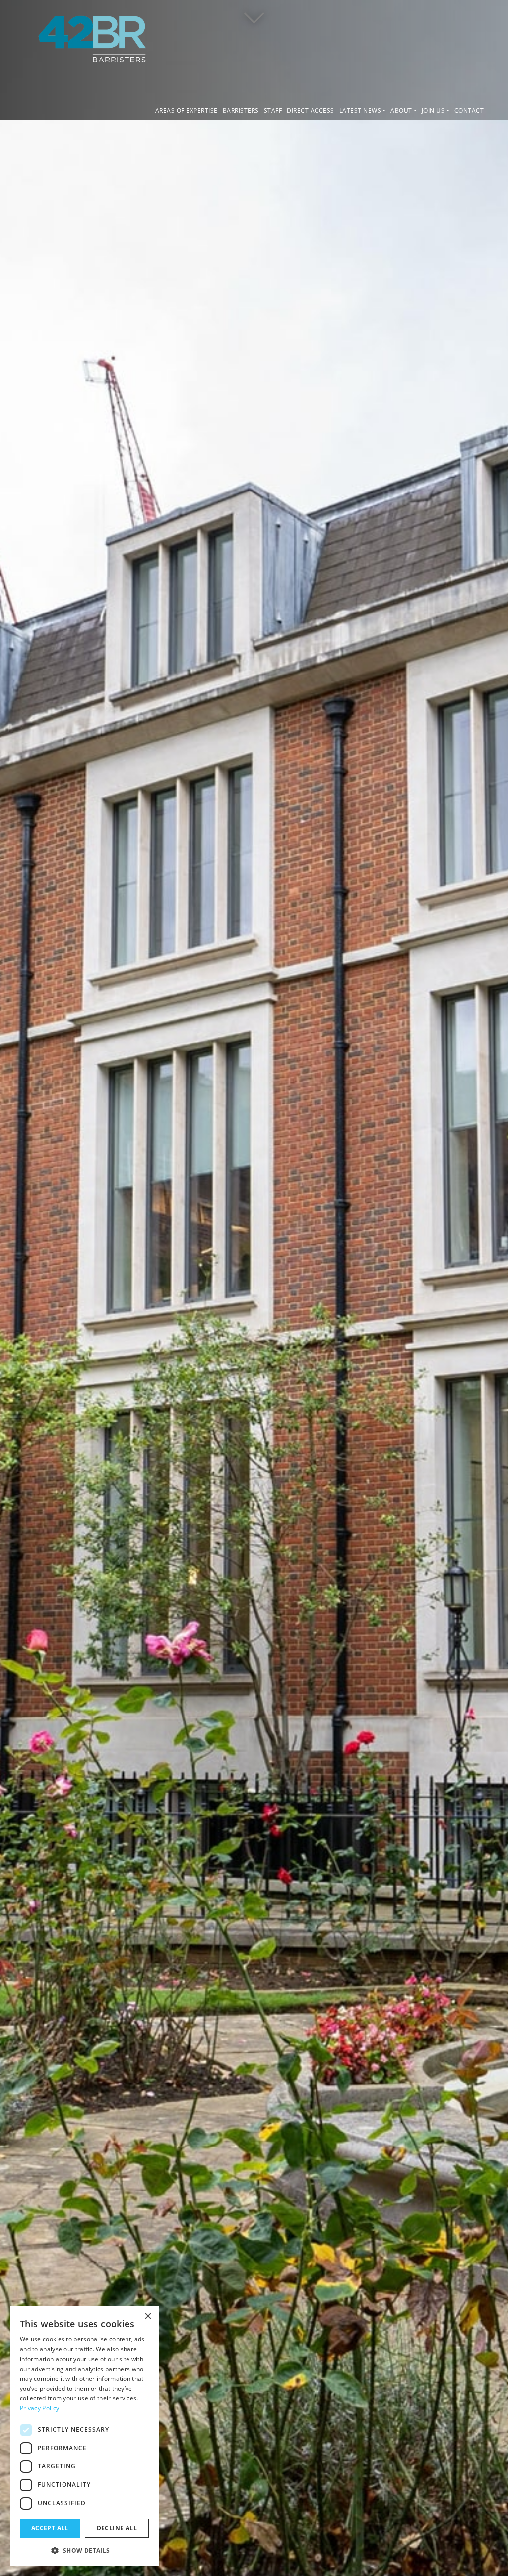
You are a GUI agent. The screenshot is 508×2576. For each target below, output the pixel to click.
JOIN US (433, 110)
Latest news (360, 110)
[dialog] (84, 2436)
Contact (469, 110)
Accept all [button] (50, 2528)
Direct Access (311, 110)
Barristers (241, 110)
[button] (84, 2550)
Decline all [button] (117, 2528)
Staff (273, 110)
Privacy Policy (39, 2408)
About (401, 110)
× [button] (148, 2316)
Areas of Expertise (187, 110)
